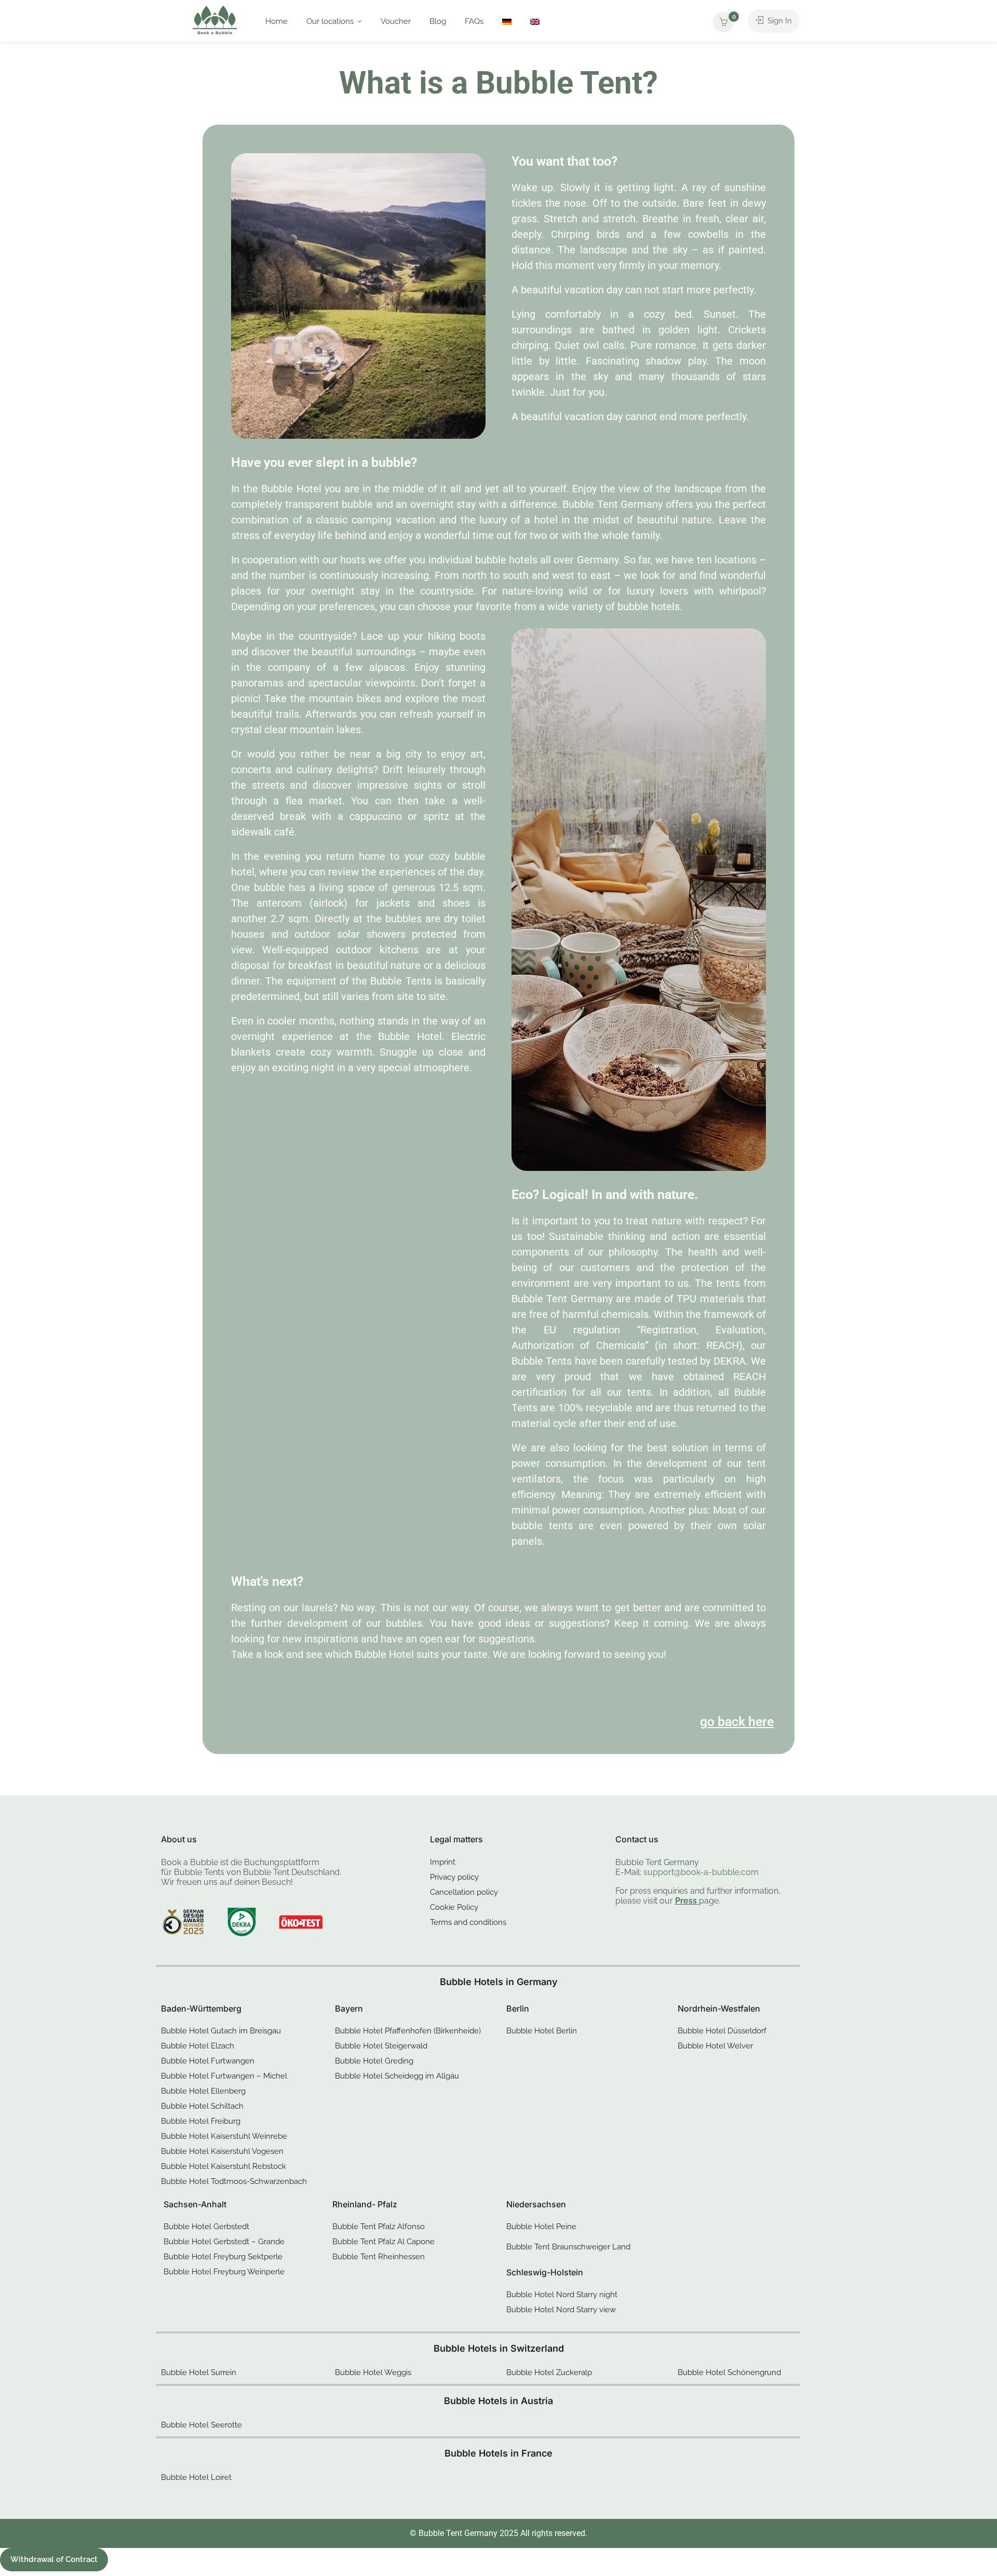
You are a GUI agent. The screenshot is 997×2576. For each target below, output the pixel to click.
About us (179, 1839)
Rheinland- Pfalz (365, 2204)
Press (686, 1901)
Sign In (779, 21)
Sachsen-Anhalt (195, 2204)
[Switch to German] (507, 21)
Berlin (518, 2008)
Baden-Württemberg (201, 2008)
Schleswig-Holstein (545, 2272)
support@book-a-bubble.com (701, 1872)
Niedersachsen (536, 2204)
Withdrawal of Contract (54, 2559)
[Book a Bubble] (215, 23)
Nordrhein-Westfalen (719, 2008)
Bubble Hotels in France (498, 2453)
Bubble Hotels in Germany (499, 1982)
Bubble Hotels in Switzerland (499, 2348)
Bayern (349, 2008)
